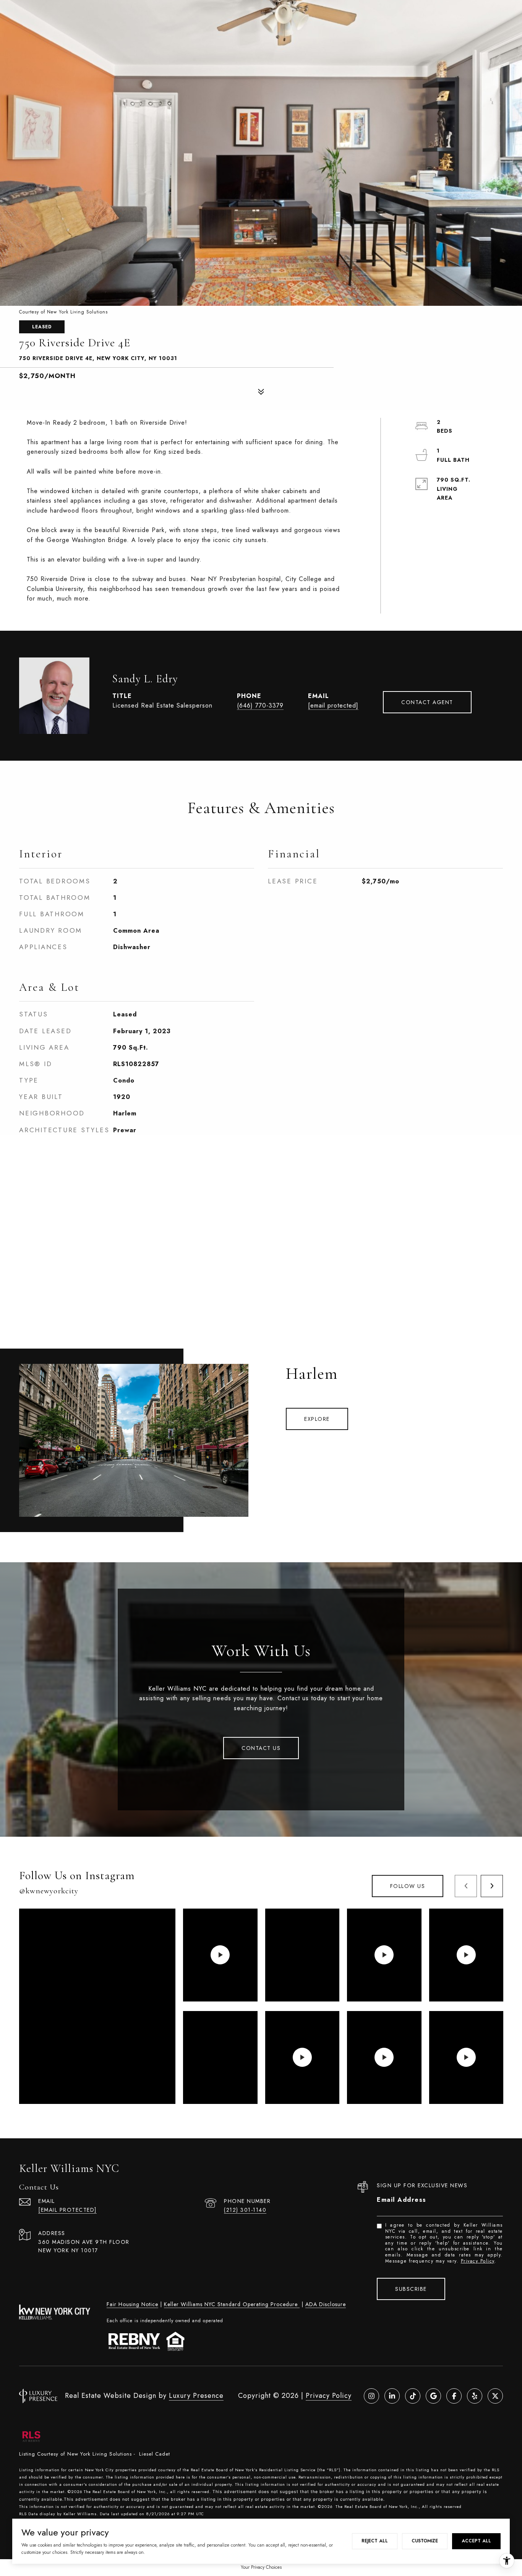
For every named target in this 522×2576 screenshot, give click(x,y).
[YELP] (475, 2396)
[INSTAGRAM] (371, 2396)
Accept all (476, 2541)
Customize (425, 2541)
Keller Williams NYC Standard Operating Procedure (232, 2304)
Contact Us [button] (261, 1748)
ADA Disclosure (326, 2304)
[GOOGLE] (433, 2396)
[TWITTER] (495, 2396)
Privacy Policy (478, 2261)
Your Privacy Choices (261, 2567)
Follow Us (408, 1886)
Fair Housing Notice (132, 2304)
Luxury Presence (196, 2396)
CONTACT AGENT (427, 702)
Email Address (402, 2200)
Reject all (375, 2541)
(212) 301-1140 (245, 2210)
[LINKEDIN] (392, 2396)
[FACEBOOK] (454, 2396)
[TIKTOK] (413, 2396)
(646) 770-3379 (260, 705)
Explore (317, 1419)
